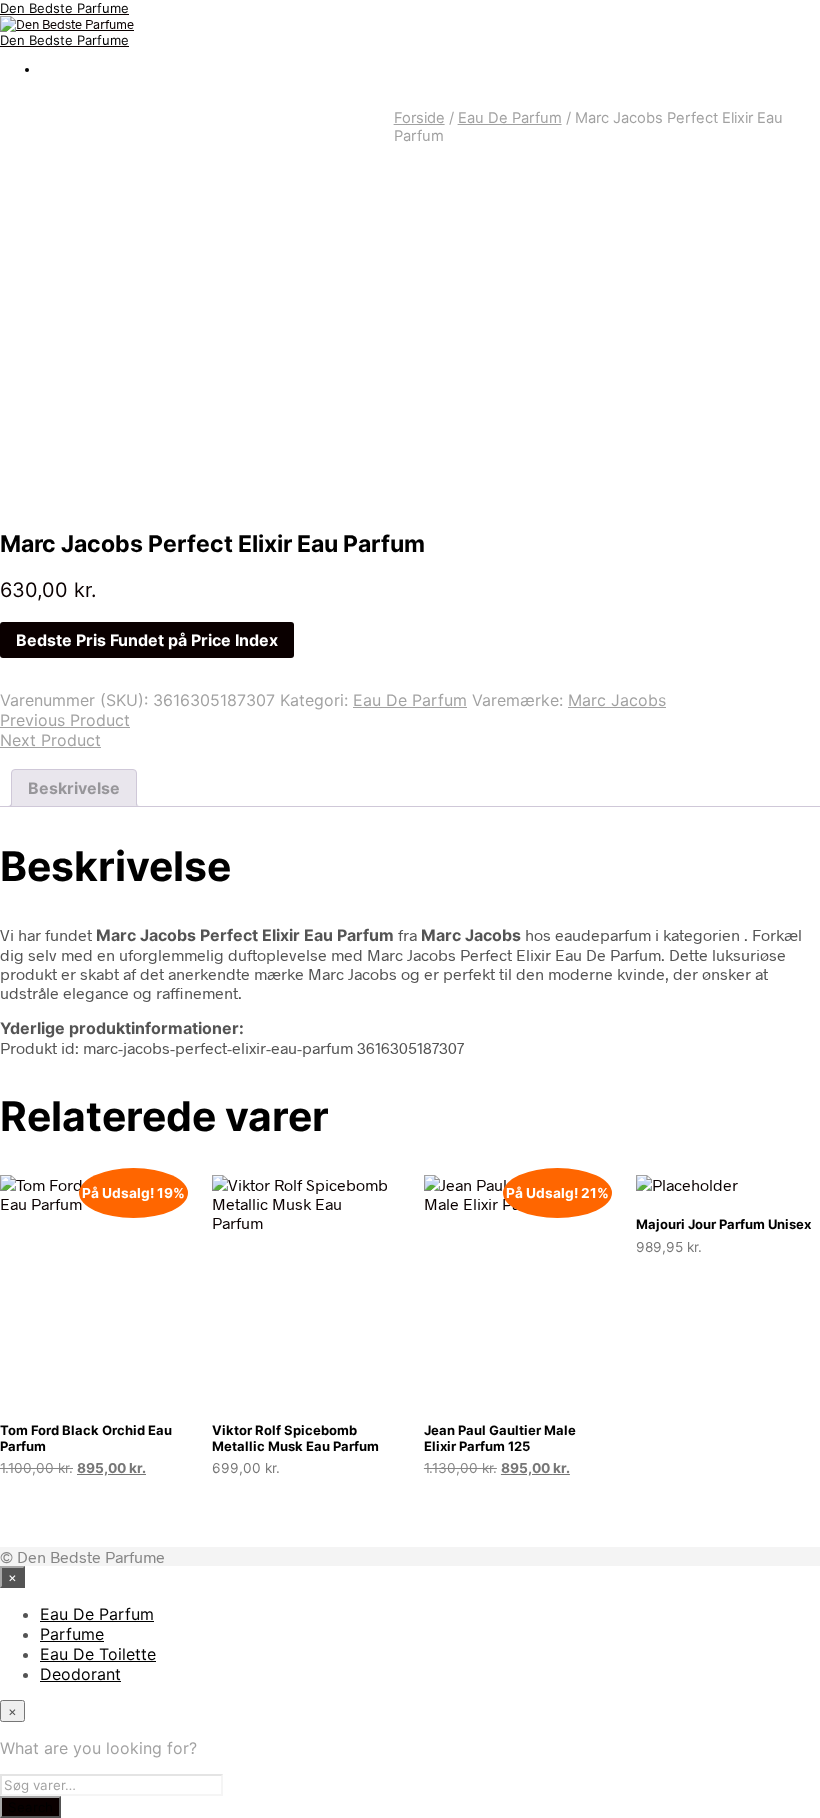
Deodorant (80, 1674)
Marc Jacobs (617, 700)
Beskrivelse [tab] (74, 788)
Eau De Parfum (510, 118)
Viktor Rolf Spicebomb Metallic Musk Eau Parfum (295, 1438)
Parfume (72, 1634)
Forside (419, 118)
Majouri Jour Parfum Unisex (723, 1224)
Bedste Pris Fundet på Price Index (147, 640)
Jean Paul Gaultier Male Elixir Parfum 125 (500, 1438)
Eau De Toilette (98, 1654)
